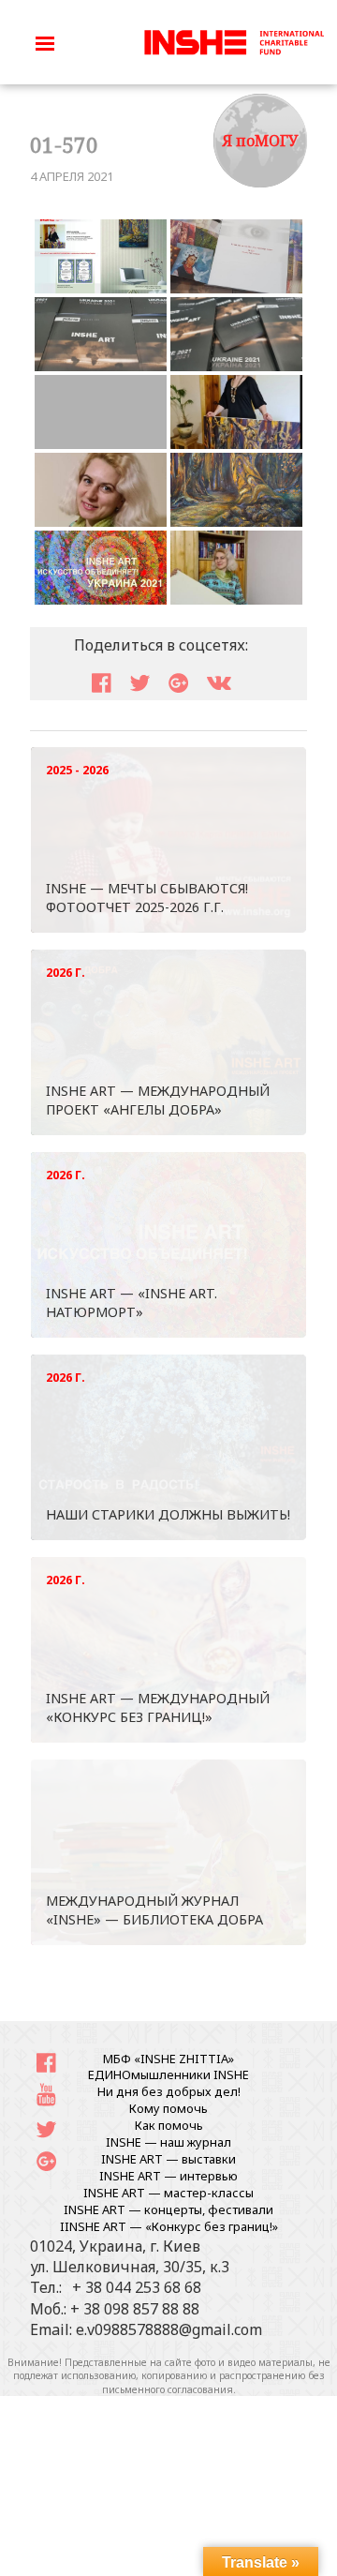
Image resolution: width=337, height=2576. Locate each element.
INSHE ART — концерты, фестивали (168, 2209)
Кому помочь (168, 2108)
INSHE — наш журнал (168, 2142)
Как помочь (169, 2125)
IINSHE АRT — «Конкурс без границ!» (169, 2226)
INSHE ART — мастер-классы (168, 2193)
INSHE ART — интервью (168, 2176)
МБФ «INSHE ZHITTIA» (168, 2059)
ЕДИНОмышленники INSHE (168, 2074)
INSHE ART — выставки (168, 2159)
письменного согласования (168, 2389)
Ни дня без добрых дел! (169, 2091)
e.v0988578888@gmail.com (169, 2329)
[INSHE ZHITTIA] (234, 40)
